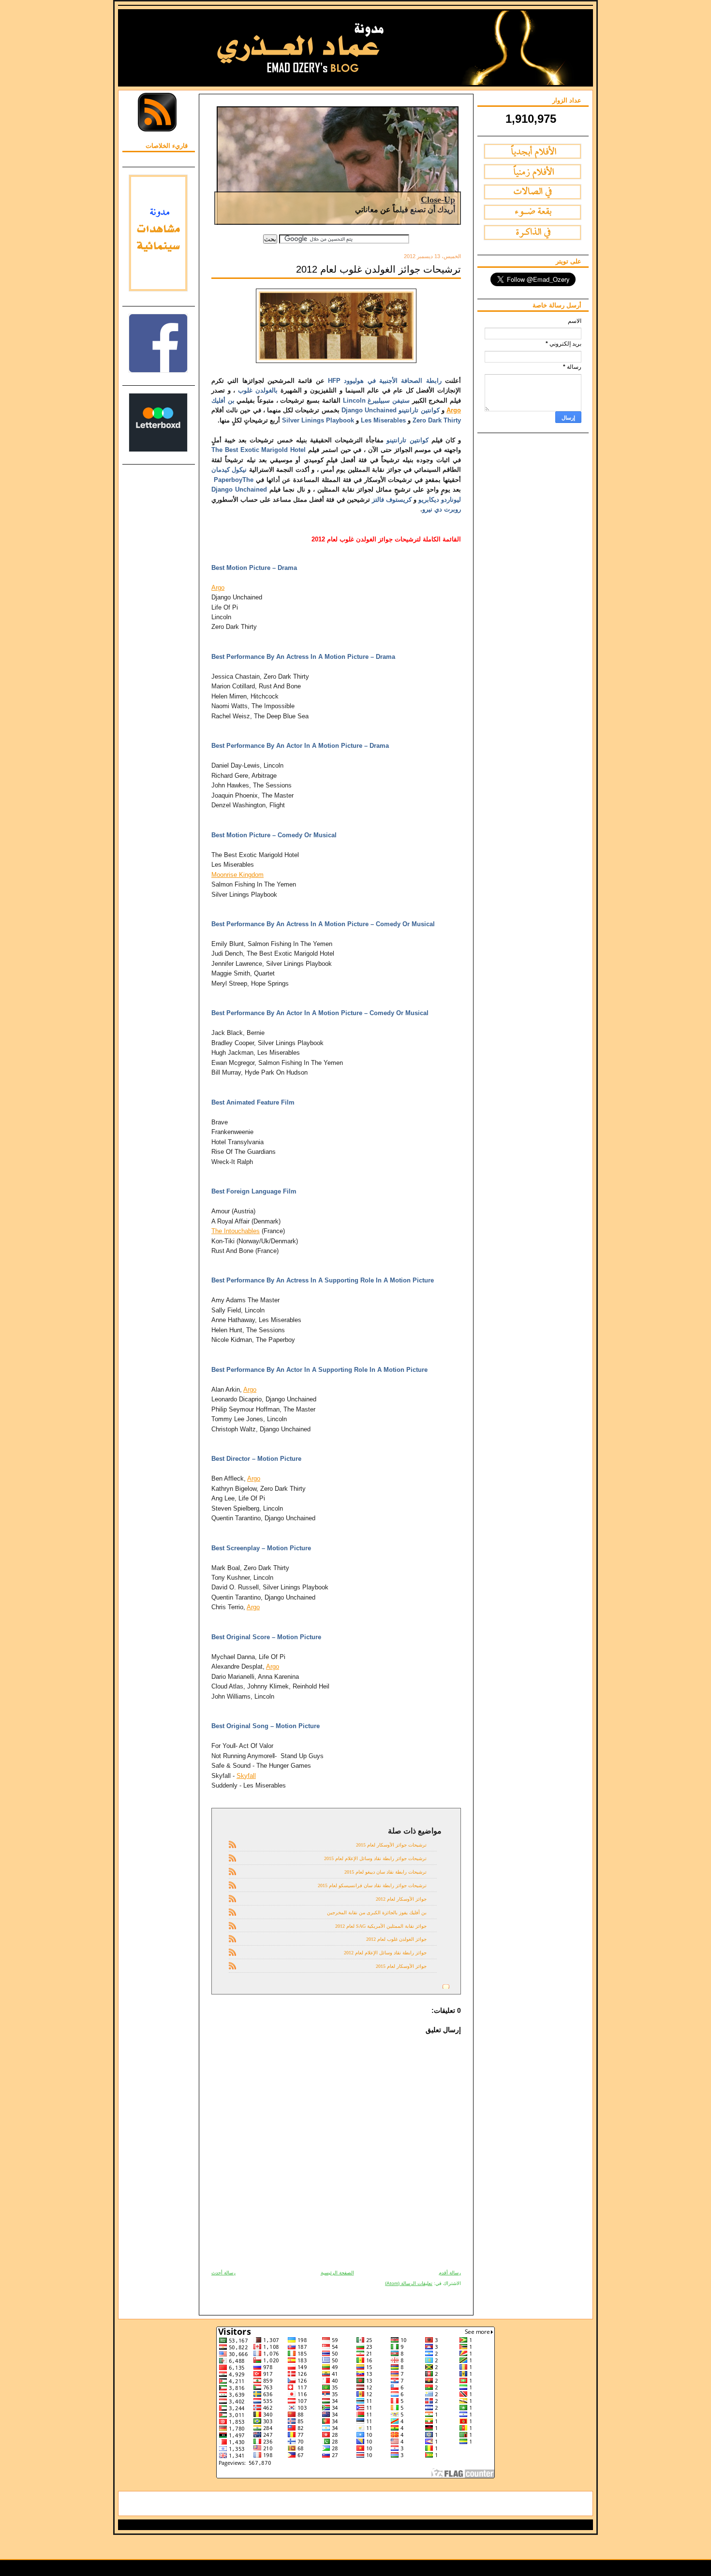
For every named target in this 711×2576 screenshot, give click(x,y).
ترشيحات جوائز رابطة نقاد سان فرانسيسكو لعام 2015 (372, 1885)
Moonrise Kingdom (237, 875)
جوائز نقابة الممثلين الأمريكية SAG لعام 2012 (381, 1926)
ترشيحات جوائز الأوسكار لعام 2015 (391, 1845)
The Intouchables (236, 1231)
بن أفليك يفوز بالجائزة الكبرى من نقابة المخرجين (377, 1913)
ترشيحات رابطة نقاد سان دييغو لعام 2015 (385, 1872)
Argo (454, 410)
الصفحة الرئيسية (337, 2273)
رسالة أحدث (223, 2273)
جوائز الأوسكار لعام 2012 (401, 1899)
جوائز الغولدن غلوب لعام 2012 (396, 1939)
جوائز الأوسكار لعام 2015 (401, 1966)
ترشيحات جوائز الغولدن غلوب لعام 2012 (378, 269)
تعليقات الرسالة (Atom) (409, 2283)
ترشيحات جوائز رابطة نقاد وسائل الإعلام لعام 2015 (375, 1858)
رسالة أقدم (450, 2273)
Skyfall (246, 1776)
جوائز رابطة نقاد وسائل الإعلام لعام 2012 (385, 1953)
